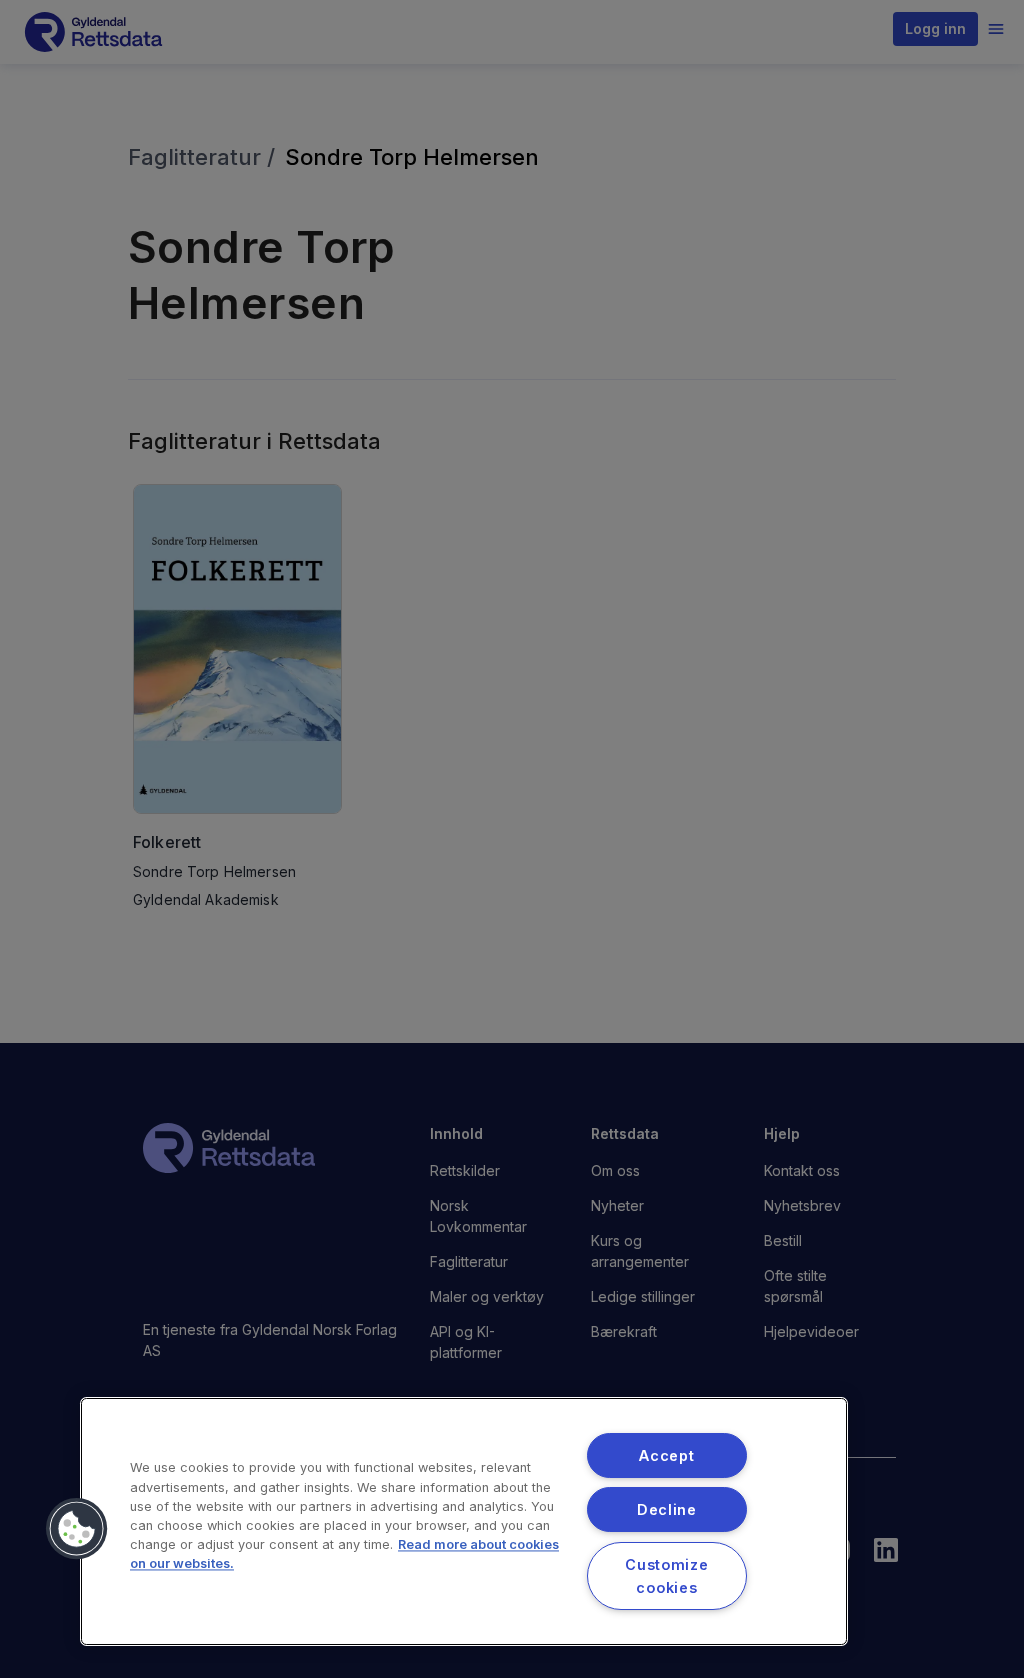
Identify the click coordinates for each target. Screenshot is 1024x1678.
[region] (464, 1521)
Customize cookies (666, 1576)
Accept (666, 1455)
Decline (667, 1509)
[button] (77, 1529)
